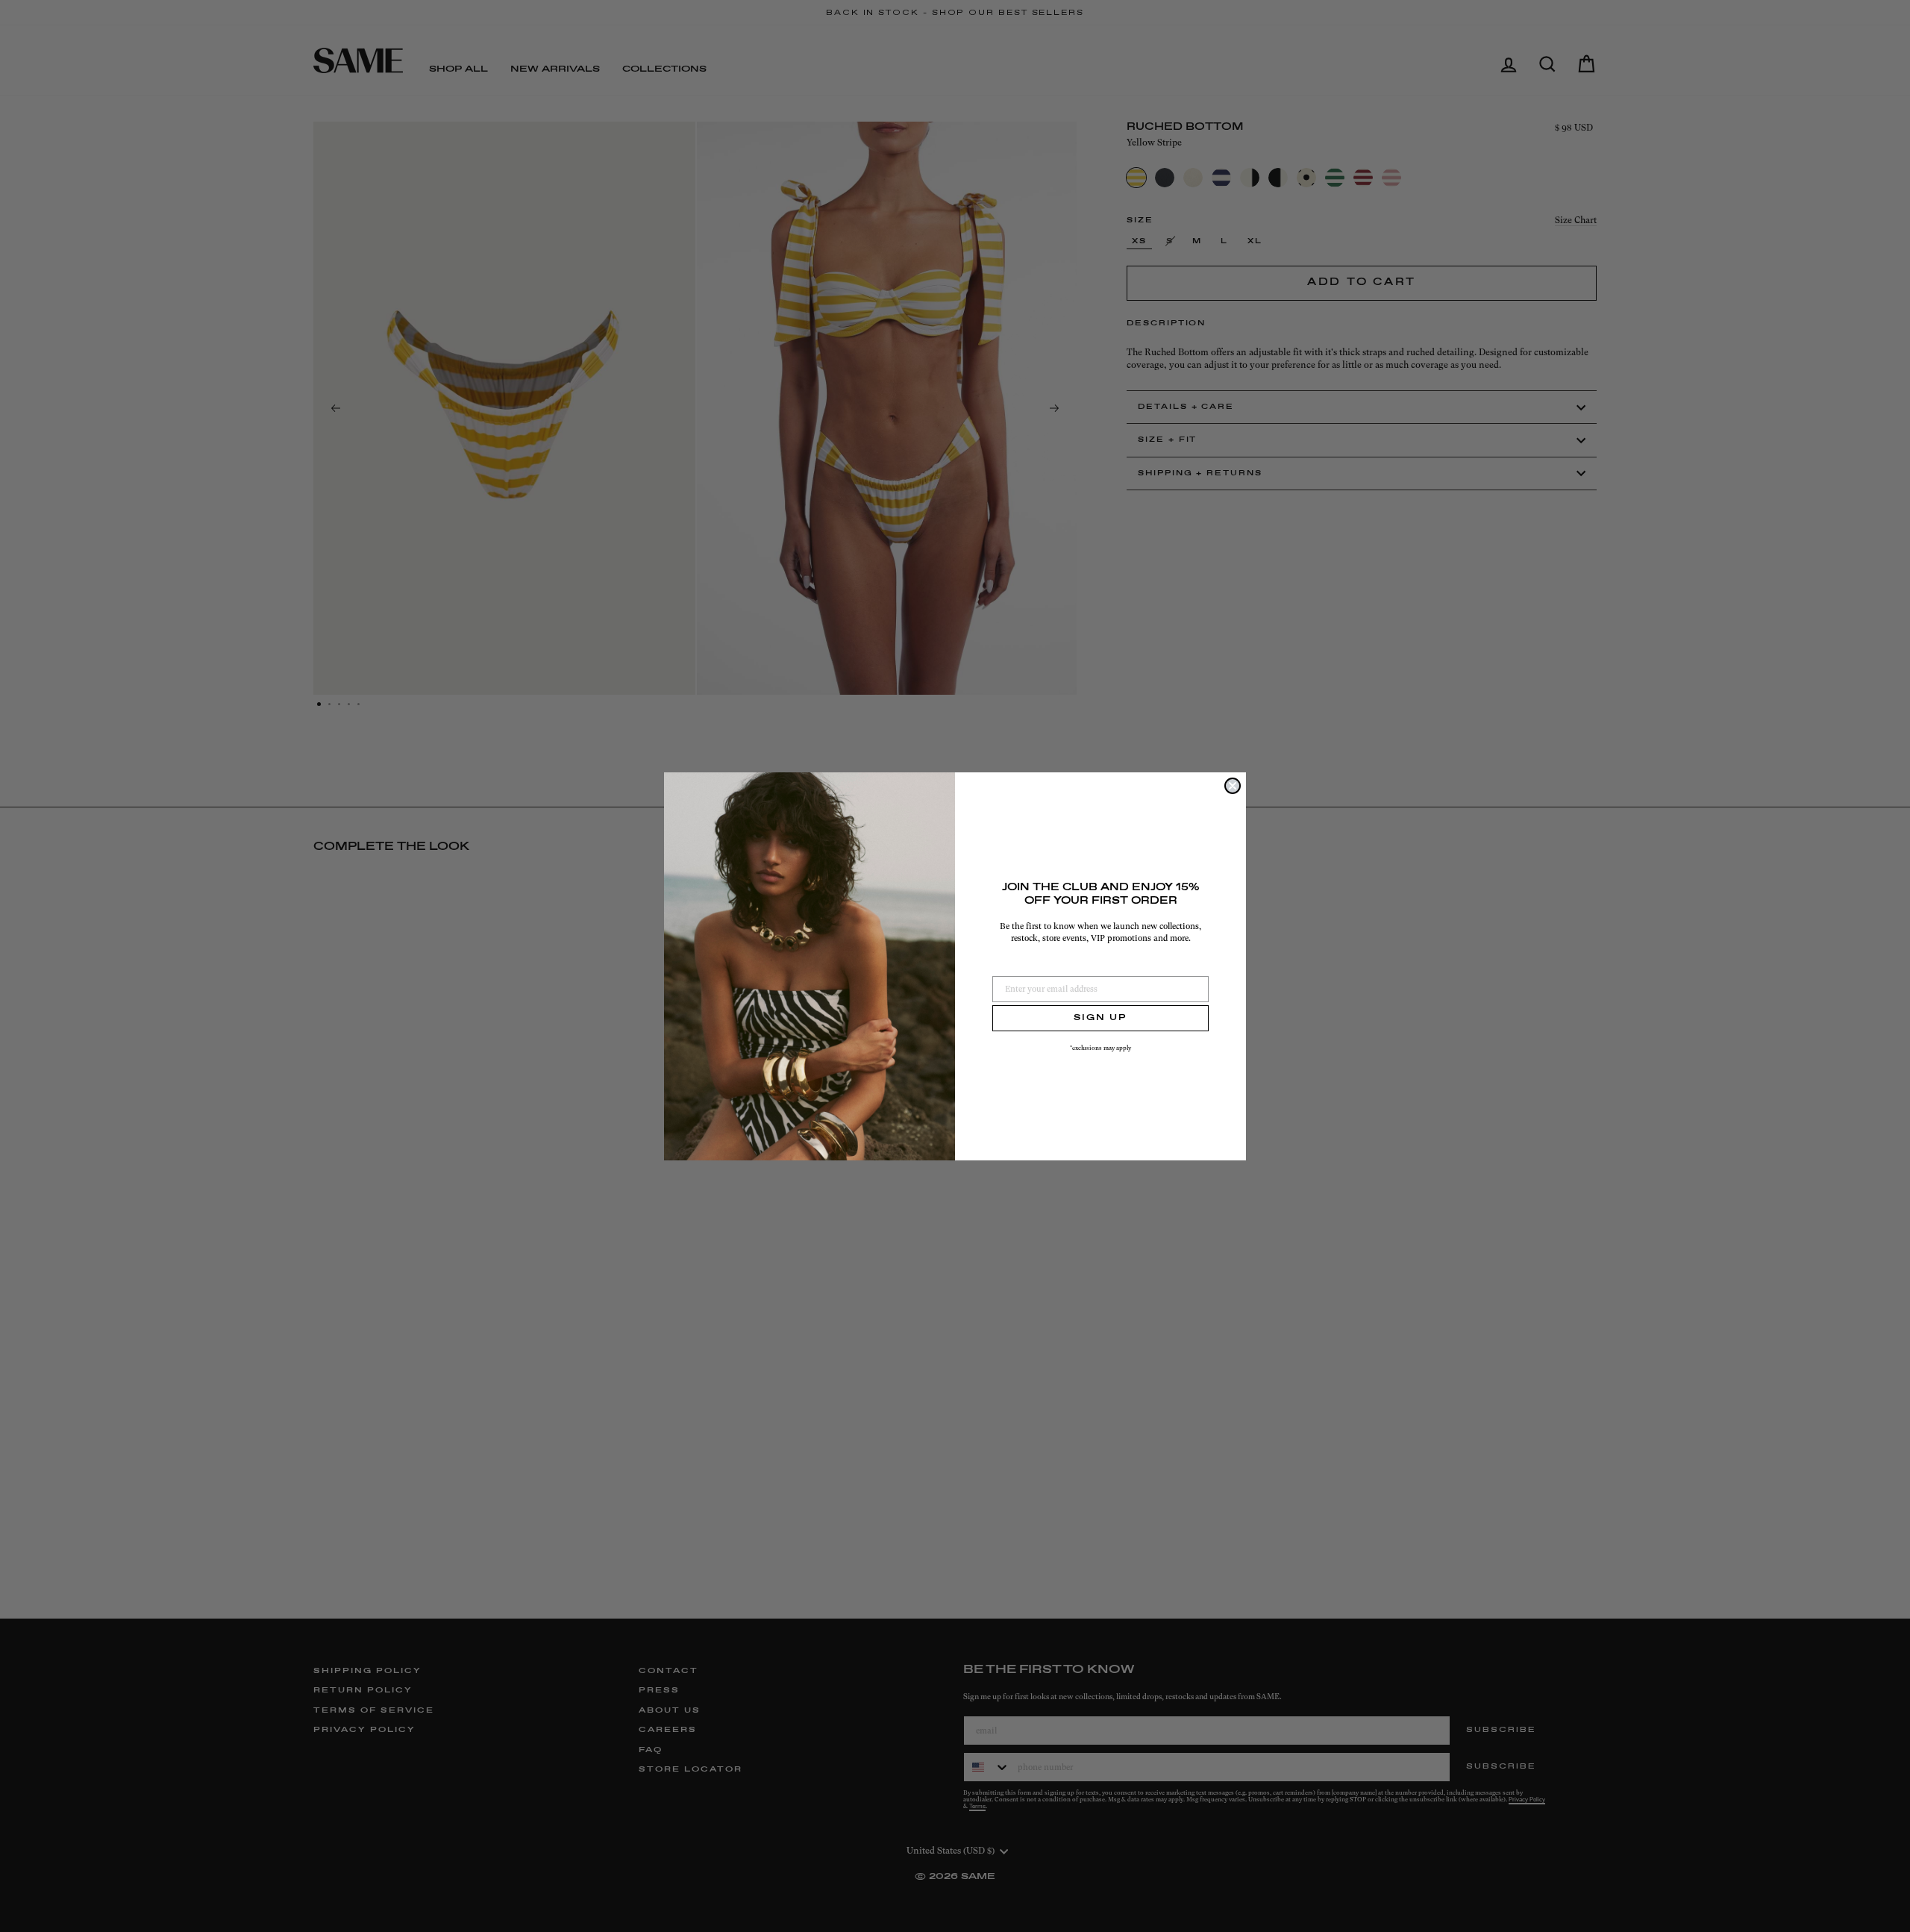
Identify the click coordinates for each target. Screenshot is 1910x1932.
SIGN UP (1100, 1018)
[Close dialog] (1233, 786)
